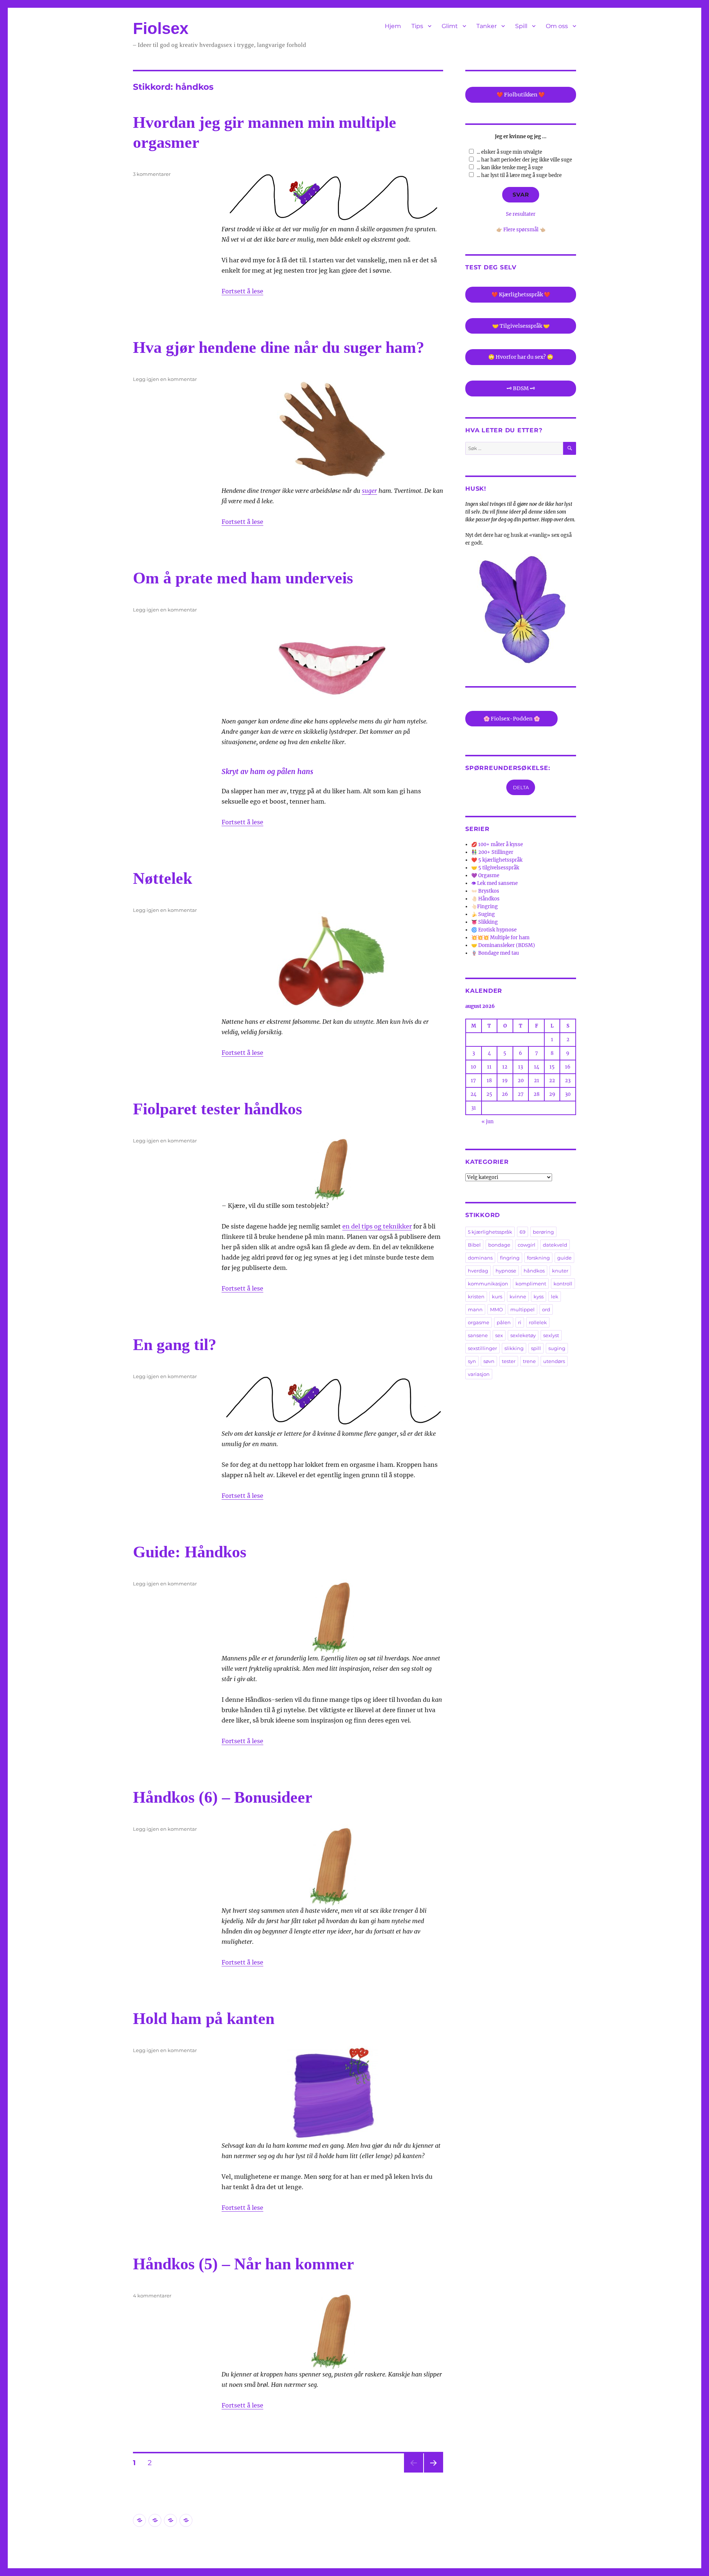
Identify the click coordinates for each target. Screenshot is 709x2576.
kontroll (563, 1284)
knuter (560, 1271)
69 (523, 1232)
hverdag (478, 1271)
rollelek (538, 1322)
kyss (539, 1296)
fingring (510, 1258)
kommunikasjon (488, 1284)
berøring (543, 1232)
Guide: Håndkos (190, 1552)
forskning (538, 1258)
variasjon (479, 1374)
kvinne (518, 1296)
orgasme (479, 1322)
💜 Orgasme (485, 875)
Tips (417, 26)
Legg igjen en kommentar (165, 379)
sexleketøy (523, 1335)
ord (546, 1309)
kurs (497, 1296)
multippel (523, 1309)
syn (472, 1361)
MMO (496, 1309)
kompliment (531, 1284)
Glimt (450, 26)
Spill (521, 26)
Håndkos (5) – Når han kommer (244, 2264)
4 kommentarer (152, 2296)
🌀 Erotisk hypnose (494, 930)
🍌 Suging (483, 914)
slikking (514, 1348)
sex (499, 1335)
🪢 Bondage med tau (495, 953)
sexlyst (551, 1335)
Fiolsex (161, 28)
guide (564, 1258)
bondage (499, 1245)
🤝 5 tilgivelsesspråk (495, 868)
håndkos (534, 1271)
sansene (478, 1335)
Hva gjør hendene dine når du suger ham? (279, 347)
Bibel (474, 1245)
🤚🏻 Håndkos (485, 899)
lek (555, 1296)
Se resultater (521, 214)
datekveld (555, 1245)
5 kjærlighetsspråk (490, 1232)
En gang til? (175, 1345)
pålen (504, 1322)
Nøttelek (162, 878)
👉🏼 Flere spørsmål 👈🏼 (521, 230)
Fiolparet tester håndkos (218, 1109)
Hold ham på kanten (204, 2019)
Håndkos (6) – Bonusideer (223, 1797)
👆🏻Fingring (484, 907)
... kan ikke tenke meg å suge (510, 168)
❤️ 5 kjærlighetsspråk (497, 860)
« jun (488, 1122)
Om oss (557, 26)
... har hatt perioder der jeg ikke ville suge (524, 160)
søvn (489, 1361)
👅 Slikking (484, 922)
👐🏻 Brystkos (485, 891)
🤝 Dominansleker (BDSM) (503, 945)
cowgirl (527, 1245)
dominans (480, 1258)
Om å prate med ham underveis (243, 578)
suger (369, 491)
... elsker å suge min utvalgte (509, 152)
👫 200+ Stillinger (492, 852)
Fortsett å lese (242, 291)
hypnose (506, 1271)
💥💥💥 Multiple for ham (500, 938)
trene (529, 1361)
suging (557, 1348)
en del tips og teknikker (377, 1226)
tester (509, 1361)
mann (475, 1309)
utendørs (554, 1361)
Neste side (434, 2472)
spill (536, 1348)
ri (520, 1322)
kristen (476, 1296)
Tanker (487, 26)
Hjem (393, 26)
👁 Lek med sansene (494, 883)
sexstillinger (482, 1348)
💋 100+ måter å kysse (497, 844)
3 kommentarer (152, 174)
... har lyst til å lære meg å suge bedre (519, 175)
